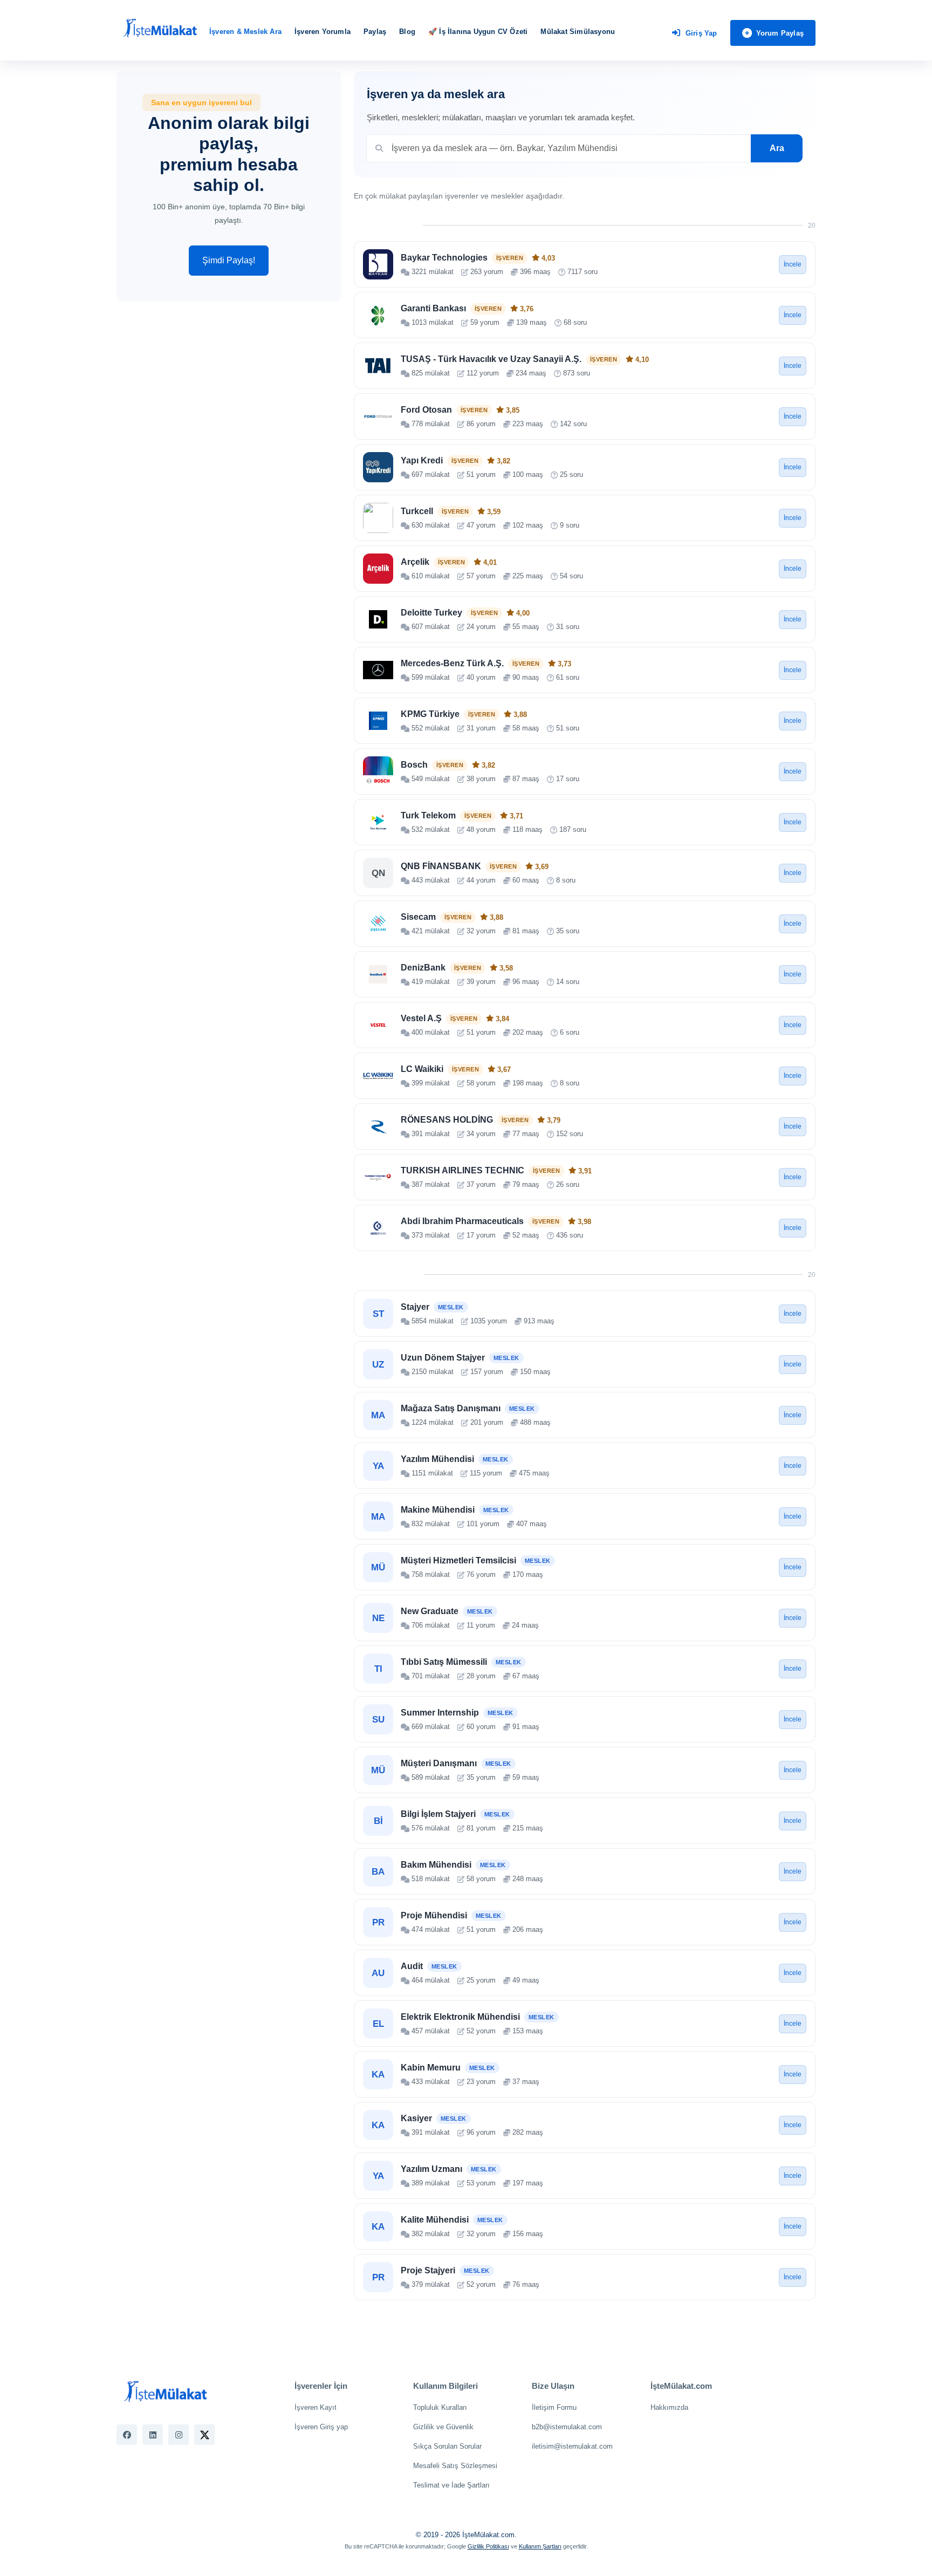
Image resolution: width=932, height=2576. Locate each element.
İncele (793, 264)
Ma (378, 1415)
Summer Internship (440, 1713)
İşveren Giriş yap (321, 2427)
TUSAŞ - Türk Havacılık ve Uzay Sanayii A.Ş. (491, 359)
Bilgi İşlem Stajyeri (438, 1814)
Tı (378, 1669)
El (378, 2024)
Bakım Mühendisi (436, 1865)
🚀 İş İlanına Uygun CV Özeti (478, 32)
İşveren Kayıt (316, 2407)
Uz (378, 1365)
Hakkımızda (669, 2407)
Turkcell (417, 511)
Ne (378, 1618)
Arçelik (415, 562)
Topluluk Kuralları (440, 2407)
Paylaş (375, 32)
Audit (412, 1966)
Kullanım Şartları (540, 2546)
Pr (378, 1922)
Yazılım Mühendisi (437, 1459)
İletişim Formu (554, 2407)
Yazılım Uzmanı (431, 2169)
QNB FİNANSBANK (441, 866)
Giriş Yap (701, 33)
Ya (378, 1466)
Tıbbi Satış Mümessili (444, 1662)
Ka (378, 2075)
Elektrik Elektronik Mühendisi (460, 2017)
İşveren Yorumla (323, 32)
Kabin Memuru (431, 2068)
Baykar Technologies (444, 258)
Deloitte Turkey (431, 613)
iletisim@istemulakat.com (572, 2446)
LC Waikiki (422, 1069)
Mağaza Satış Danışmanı (451, 1408)
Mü (378, 1567)
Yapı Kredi (422, 460)
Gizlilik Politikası (488, 2546)
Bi (378, 1821)
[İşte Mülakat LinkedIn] (153, 2435)
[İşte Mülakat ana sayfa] (160, 29)
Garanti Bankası (433, 308)
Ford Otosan (426, 410)
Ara (777, 148)
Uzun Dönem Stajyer (443, 1358)
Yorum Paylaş (780, 33)
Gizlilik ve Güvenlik (443, 2427)
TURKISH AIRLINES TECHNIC (462, 1170)
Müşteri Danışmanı (439, 1763)
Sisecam (418, 917)
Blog (407, 32)
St (378, 1314)
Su (378, 1720)
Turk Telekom (428, 815)
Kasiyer (416, 2118)
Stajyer (415, 1307)
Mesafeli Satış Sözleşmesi (455, 2466)
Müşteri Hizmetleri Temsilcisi (458, 1560)
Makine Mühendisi (438, 1510)
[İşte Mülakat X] (204, 2435)
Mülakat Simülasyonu (578, 32)
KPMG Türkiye (430, 714)
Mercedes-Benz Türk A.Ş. (452, 663)
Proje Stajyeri (428, 2270)
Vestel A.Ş (421, 1018)
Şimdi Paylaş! (229, 260)
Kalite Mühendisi (435, 2220)
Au (378, 1973)
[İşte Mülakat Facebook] (127, 2435)
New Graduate (430, 1611)
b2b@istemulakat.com (567, 2427)
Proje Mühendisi (434, 1915)
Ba (378, 1872)
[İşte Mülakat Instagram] (179, 2435)
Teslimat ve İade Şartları (451, 2485)
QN (378, 873)
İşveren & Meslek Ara (245, 32)
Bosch (414, 765)
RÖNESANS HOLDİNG (447, 1120)
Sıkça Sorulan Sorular (447, 2446)
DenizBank (423, 968)
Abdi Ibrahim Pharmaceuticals (462, 1221)
